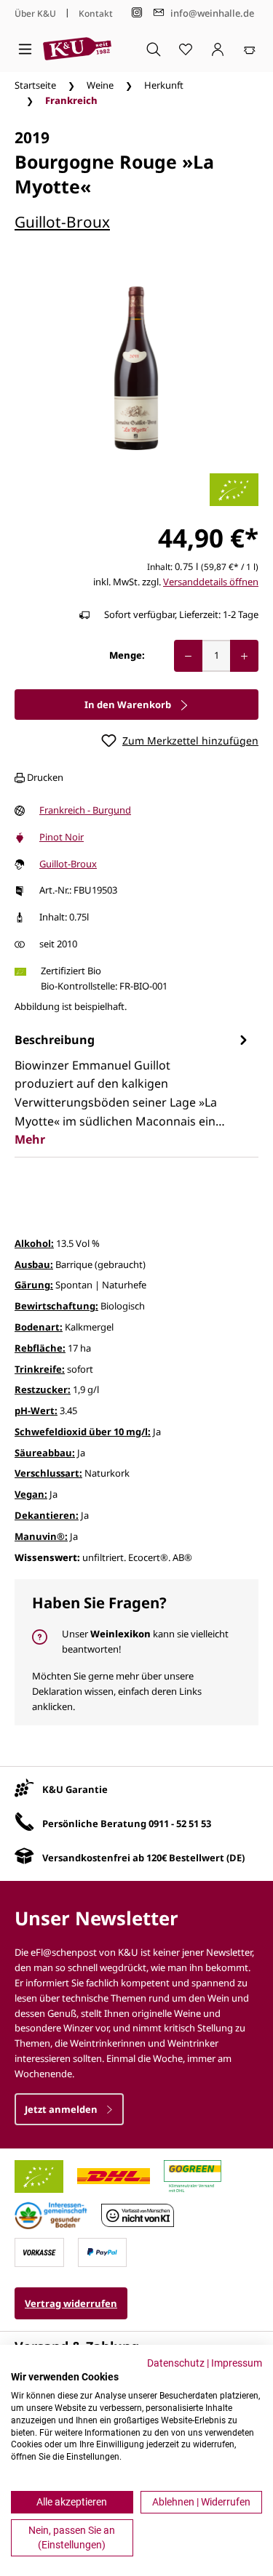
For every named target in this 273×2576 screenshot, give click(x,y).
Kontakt (96, 13)
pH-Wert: (36, 1411)
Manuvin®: (41, 1536)
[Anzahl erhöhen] (244, 656)
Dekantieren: (47, 1515)
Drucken (44, 777)
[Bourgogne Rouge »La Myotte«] (136, 368)
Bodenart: (39, 1327)
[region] (136, 368)
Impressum (237, 2363)
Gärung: (34, 1285)
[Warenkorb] (250, 49)
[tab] (133, 1090)
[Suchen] (154, 49)
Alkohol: (34, 1243)
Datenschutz (176, 2363)
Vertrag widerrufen (71, 2303)
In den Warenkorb (129, 705)
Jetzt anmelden (62, 2109)
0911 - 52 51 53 (180, 1823)
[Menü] (25, 49)
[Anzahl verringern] (188, 656)
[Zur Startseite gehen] (77, 49)
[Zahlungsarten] (39, 2251)
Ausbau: (34, 1264)
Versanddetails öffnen (211, 582)
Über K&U (35, 13)
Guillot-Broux (62, 222)
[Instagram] (137, 13)
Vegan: (31, 1494)
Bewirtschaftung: (56, 1306)
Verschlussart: (48, 1473)
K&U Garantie (75, 1789)
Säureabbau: (45, 1453)
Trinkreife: (40, 1369)
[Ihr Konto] (218, 49)
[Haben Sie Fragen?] (136, 1652)
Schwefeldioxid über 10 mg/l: (83, 1432)
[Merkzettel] (186, 49)
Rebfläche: (40, 1348)
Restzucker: (43, 1389)
